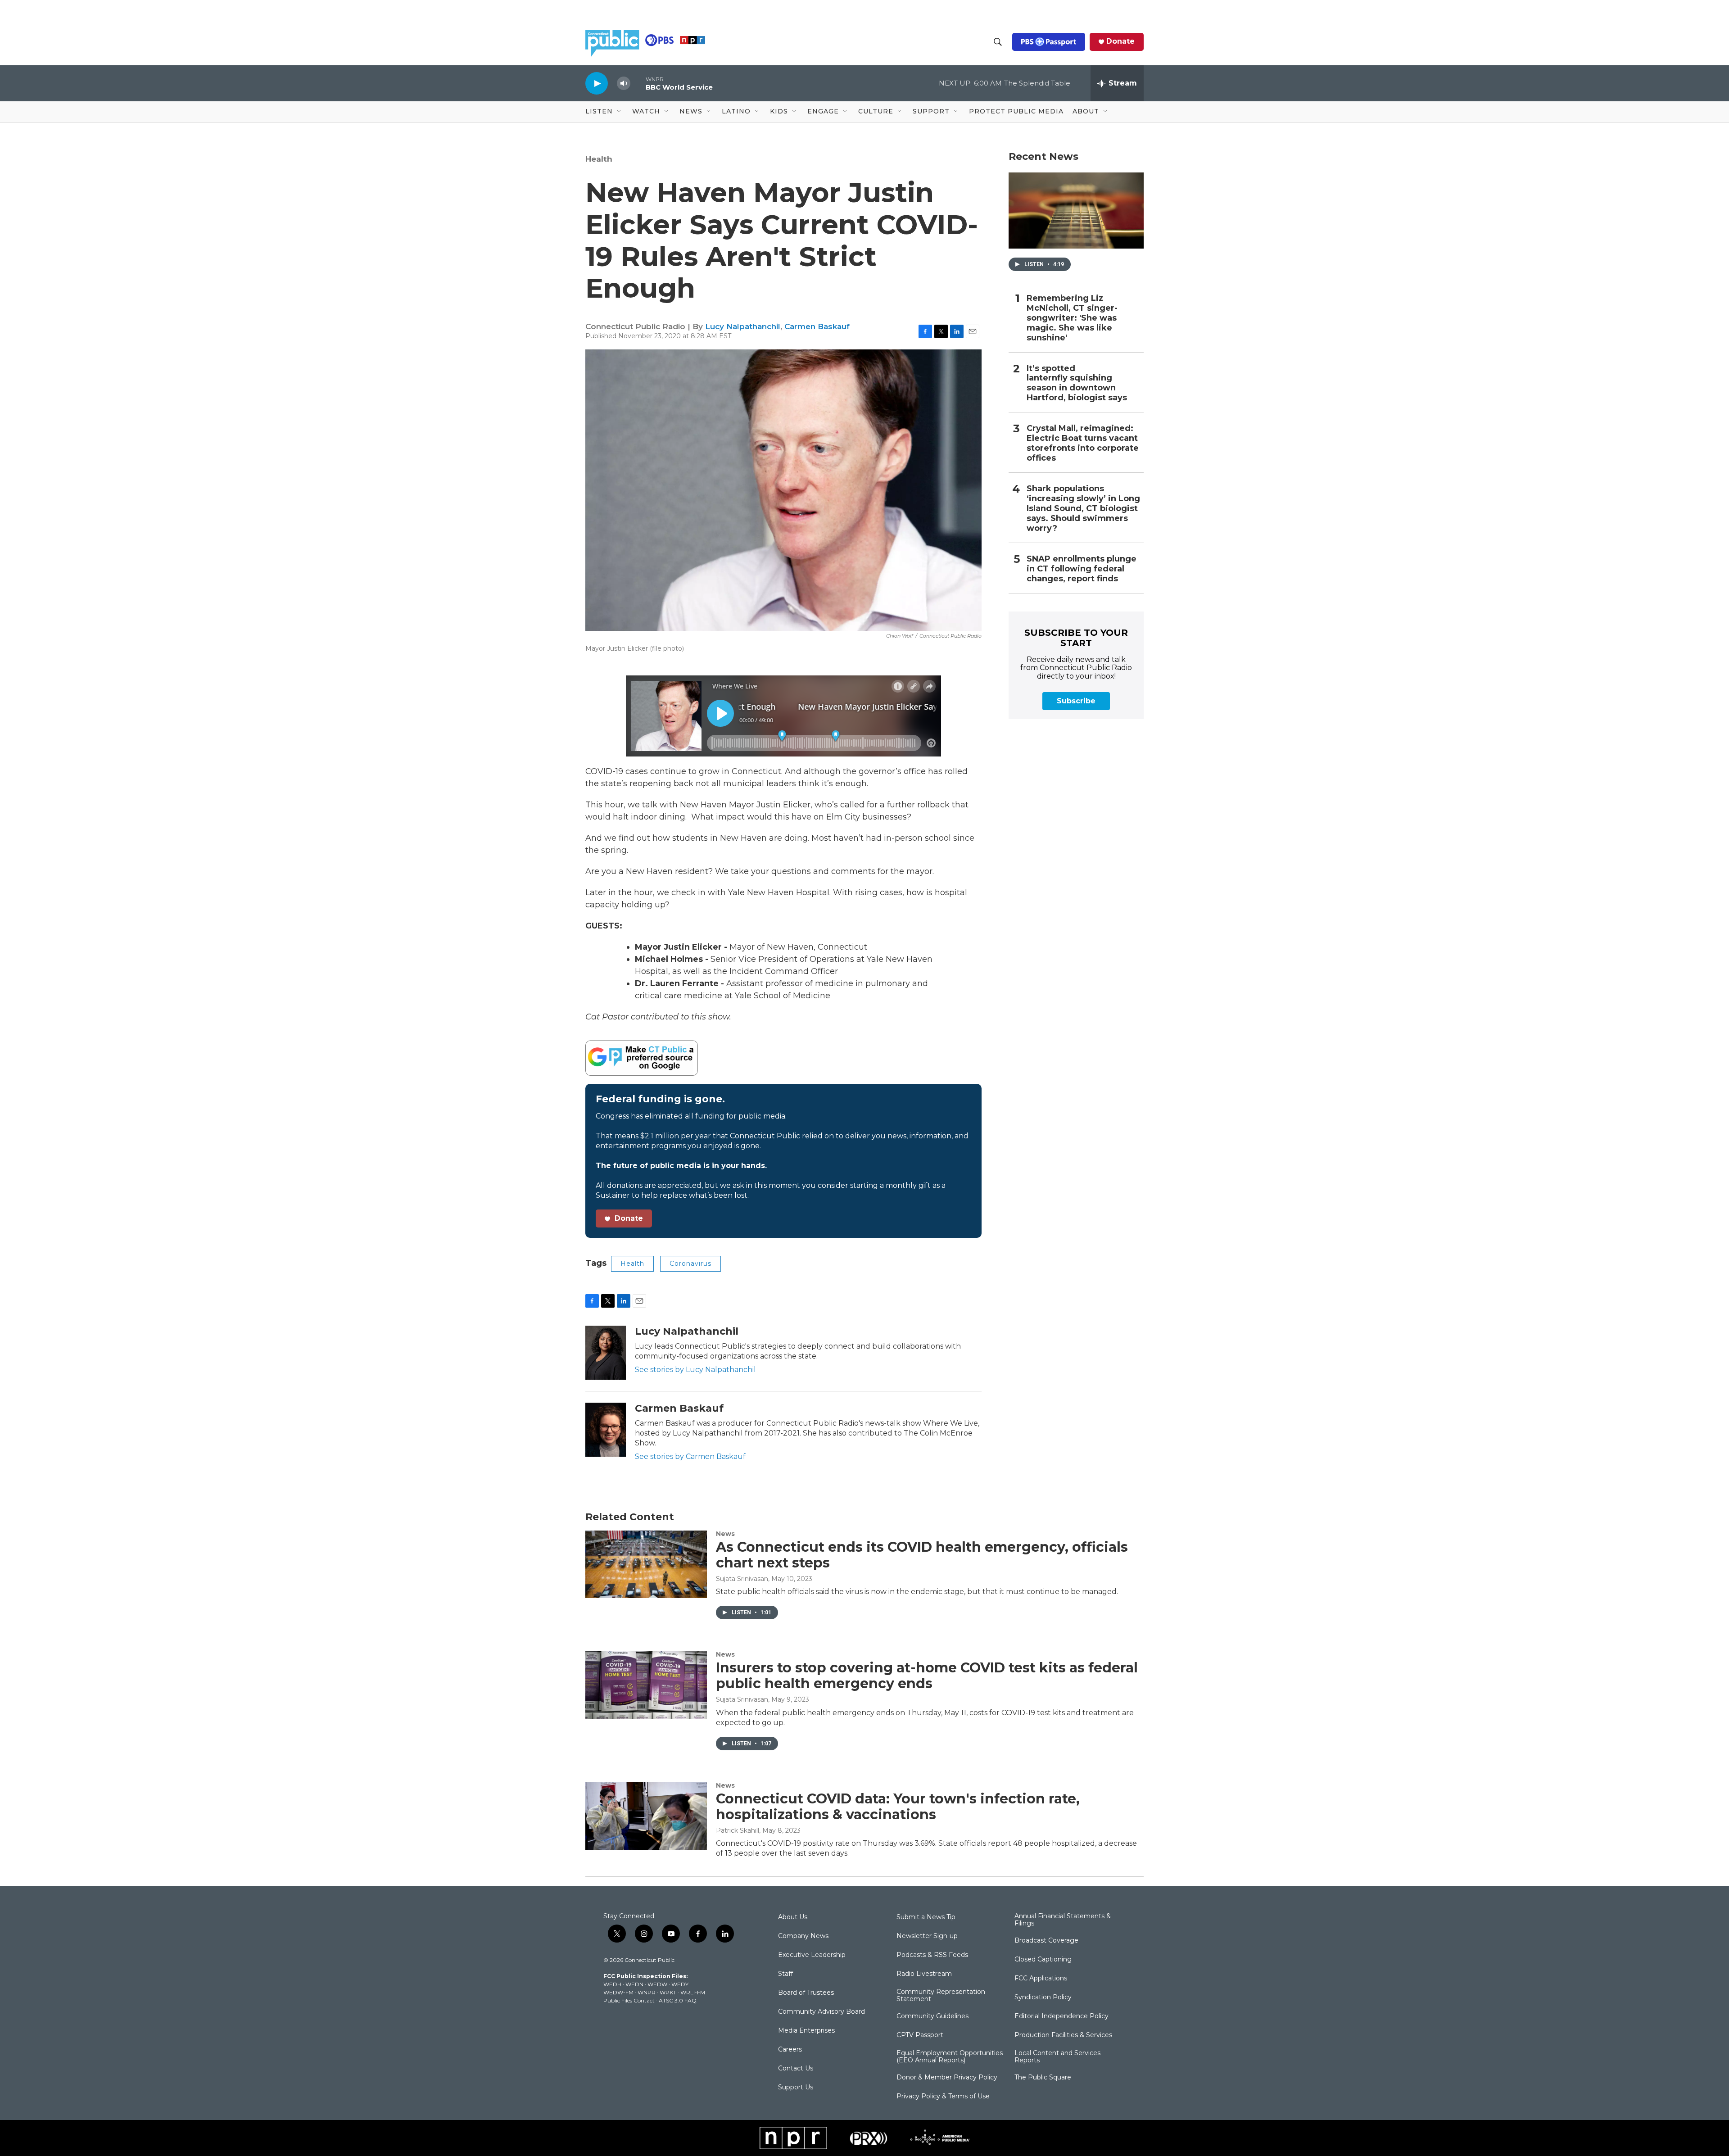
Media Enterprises (806, 2031)
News (725, 1534)
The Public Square (1043, 2078)
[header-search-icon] (998, 42)
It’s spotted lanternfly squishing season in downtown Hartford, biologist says (1077, 383)
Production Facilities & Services (1063, 2035)
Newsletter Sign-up (927, 1936)
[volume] (624, 84)
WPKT (668, 1992)
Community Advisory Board (822, 2012)
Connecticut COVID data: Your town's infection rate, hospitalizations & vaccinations (898, 1807)
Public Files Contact (629, 2000)
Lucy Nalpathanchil (743, 326)
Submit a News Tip (926, 1917)
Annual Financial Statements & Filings (1063, 1920)
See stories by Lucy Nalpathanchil (695, 1370)
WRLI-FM (693, 1992)
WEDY (680, 1984)
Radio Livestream (924, 1974)
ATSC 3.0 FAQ (678, 2000)
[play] (597, 83)
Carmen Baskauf (817, 326)
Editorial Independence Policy (1061, 2016)
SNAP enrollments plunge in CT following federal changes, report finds (1082, 569)
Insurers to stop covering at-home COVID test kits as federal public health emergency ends (927, 1676)
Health (599, 159)
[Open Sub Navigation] (620, 112)
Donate (1120, 41)
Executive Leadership (812, 1955)
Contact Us (796, 2069)
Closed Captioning (1043, 1960)
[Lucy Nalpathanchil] (606, 1353)
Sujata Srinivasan (742, 1579)
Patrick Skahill (738, 1830)
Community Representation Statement (941, 1996)
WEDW (657, 1984)
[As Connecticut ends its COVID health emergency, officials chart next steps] (646, 1564)
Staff (785, 1974)
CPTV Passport (920, 2035)
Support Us (796, 2088)
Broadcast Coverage (1046, 1941)
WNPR (647, 1992)
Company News (803, 1936)
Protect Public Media (1016, 111)
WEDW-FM (618, 1992)
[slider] (638, 83)
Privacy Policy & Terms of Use (943, 2097)
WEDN (634, 1984)
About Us (793, 1917)
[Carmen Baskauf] (606, 1430)
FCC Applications (1041, 1979)
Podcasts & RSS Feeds (932, 1955)
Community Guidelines (932, 2016)
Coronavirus (690, 1264)
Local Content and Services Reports (1057, 2057)
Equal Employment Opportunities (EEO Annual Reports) (950, 2057)
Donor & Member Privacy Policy (947, 2078)
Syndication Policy (1043, 1997)
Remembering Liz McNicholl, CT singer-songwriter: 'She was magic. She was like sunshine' (1072, 318)
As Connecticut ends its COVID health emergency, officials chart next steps (922, 1555)
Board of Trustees (806, 1993)
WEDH (612, 1984)
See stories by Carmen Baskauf (690, 1456)
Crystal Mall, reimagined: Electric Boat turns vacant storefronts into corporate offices (1083, 443)
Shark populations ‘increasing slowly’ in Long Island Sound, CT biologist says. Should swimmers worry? (1083, 509)
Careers (790, 2050)
